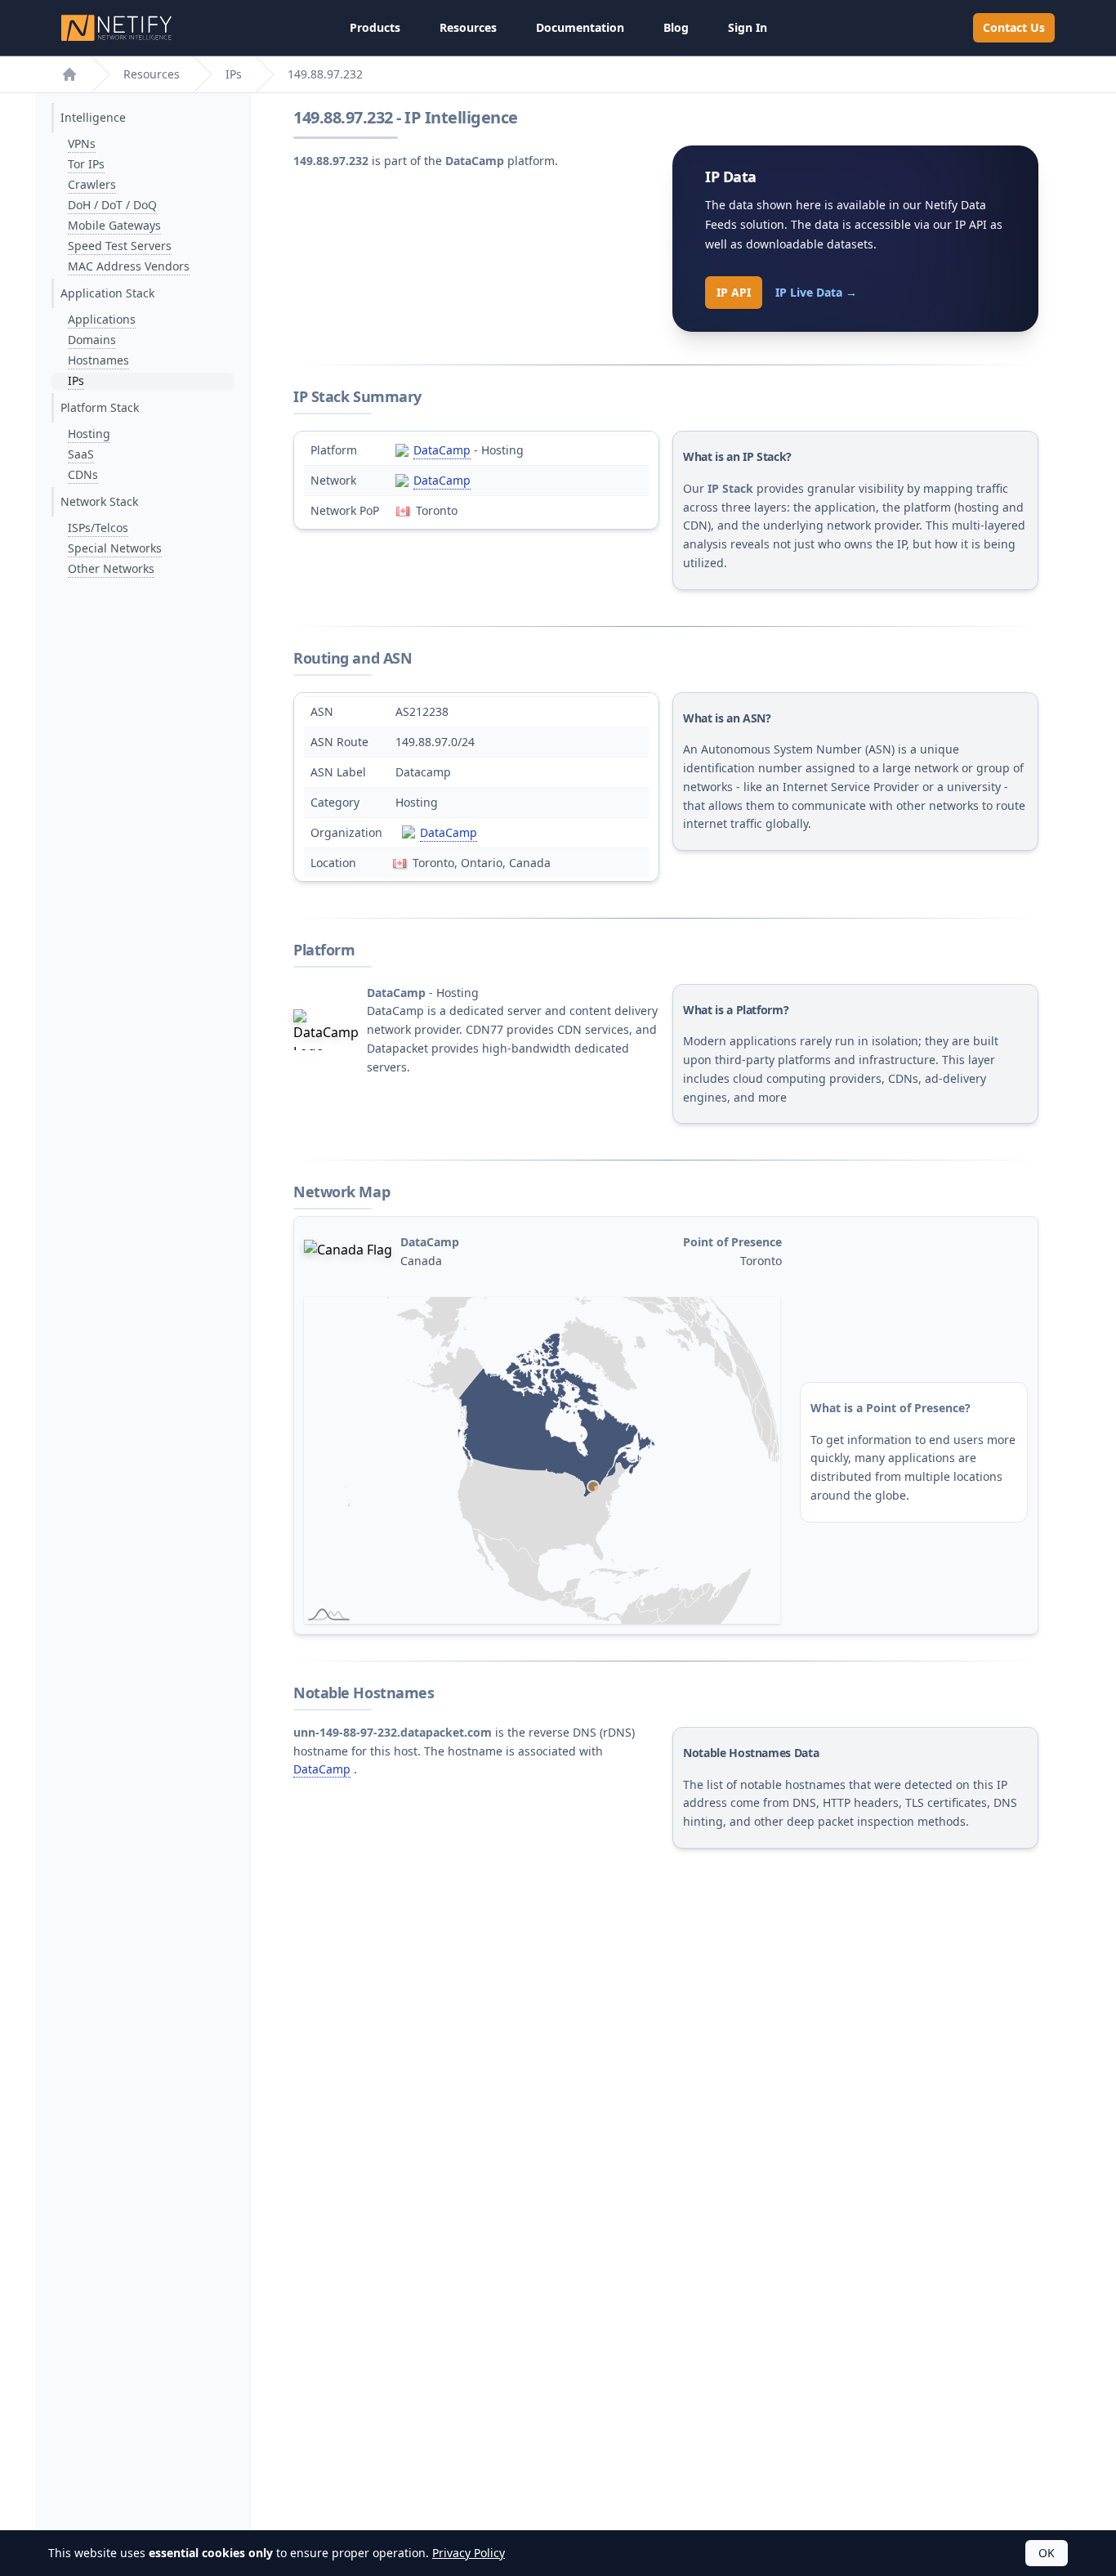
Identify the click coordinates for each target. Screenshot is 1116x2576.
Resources (468, 27)
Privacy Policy (469, 2553)
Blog (676, 27)
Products (375, 27)
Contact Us (1014, 27)
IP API (734, 292)
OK (1047, 2553)
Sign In (748, 27)
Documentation (580, 27)
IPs (234, 74)
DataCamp (442, 450)
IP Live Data (816, 292)
